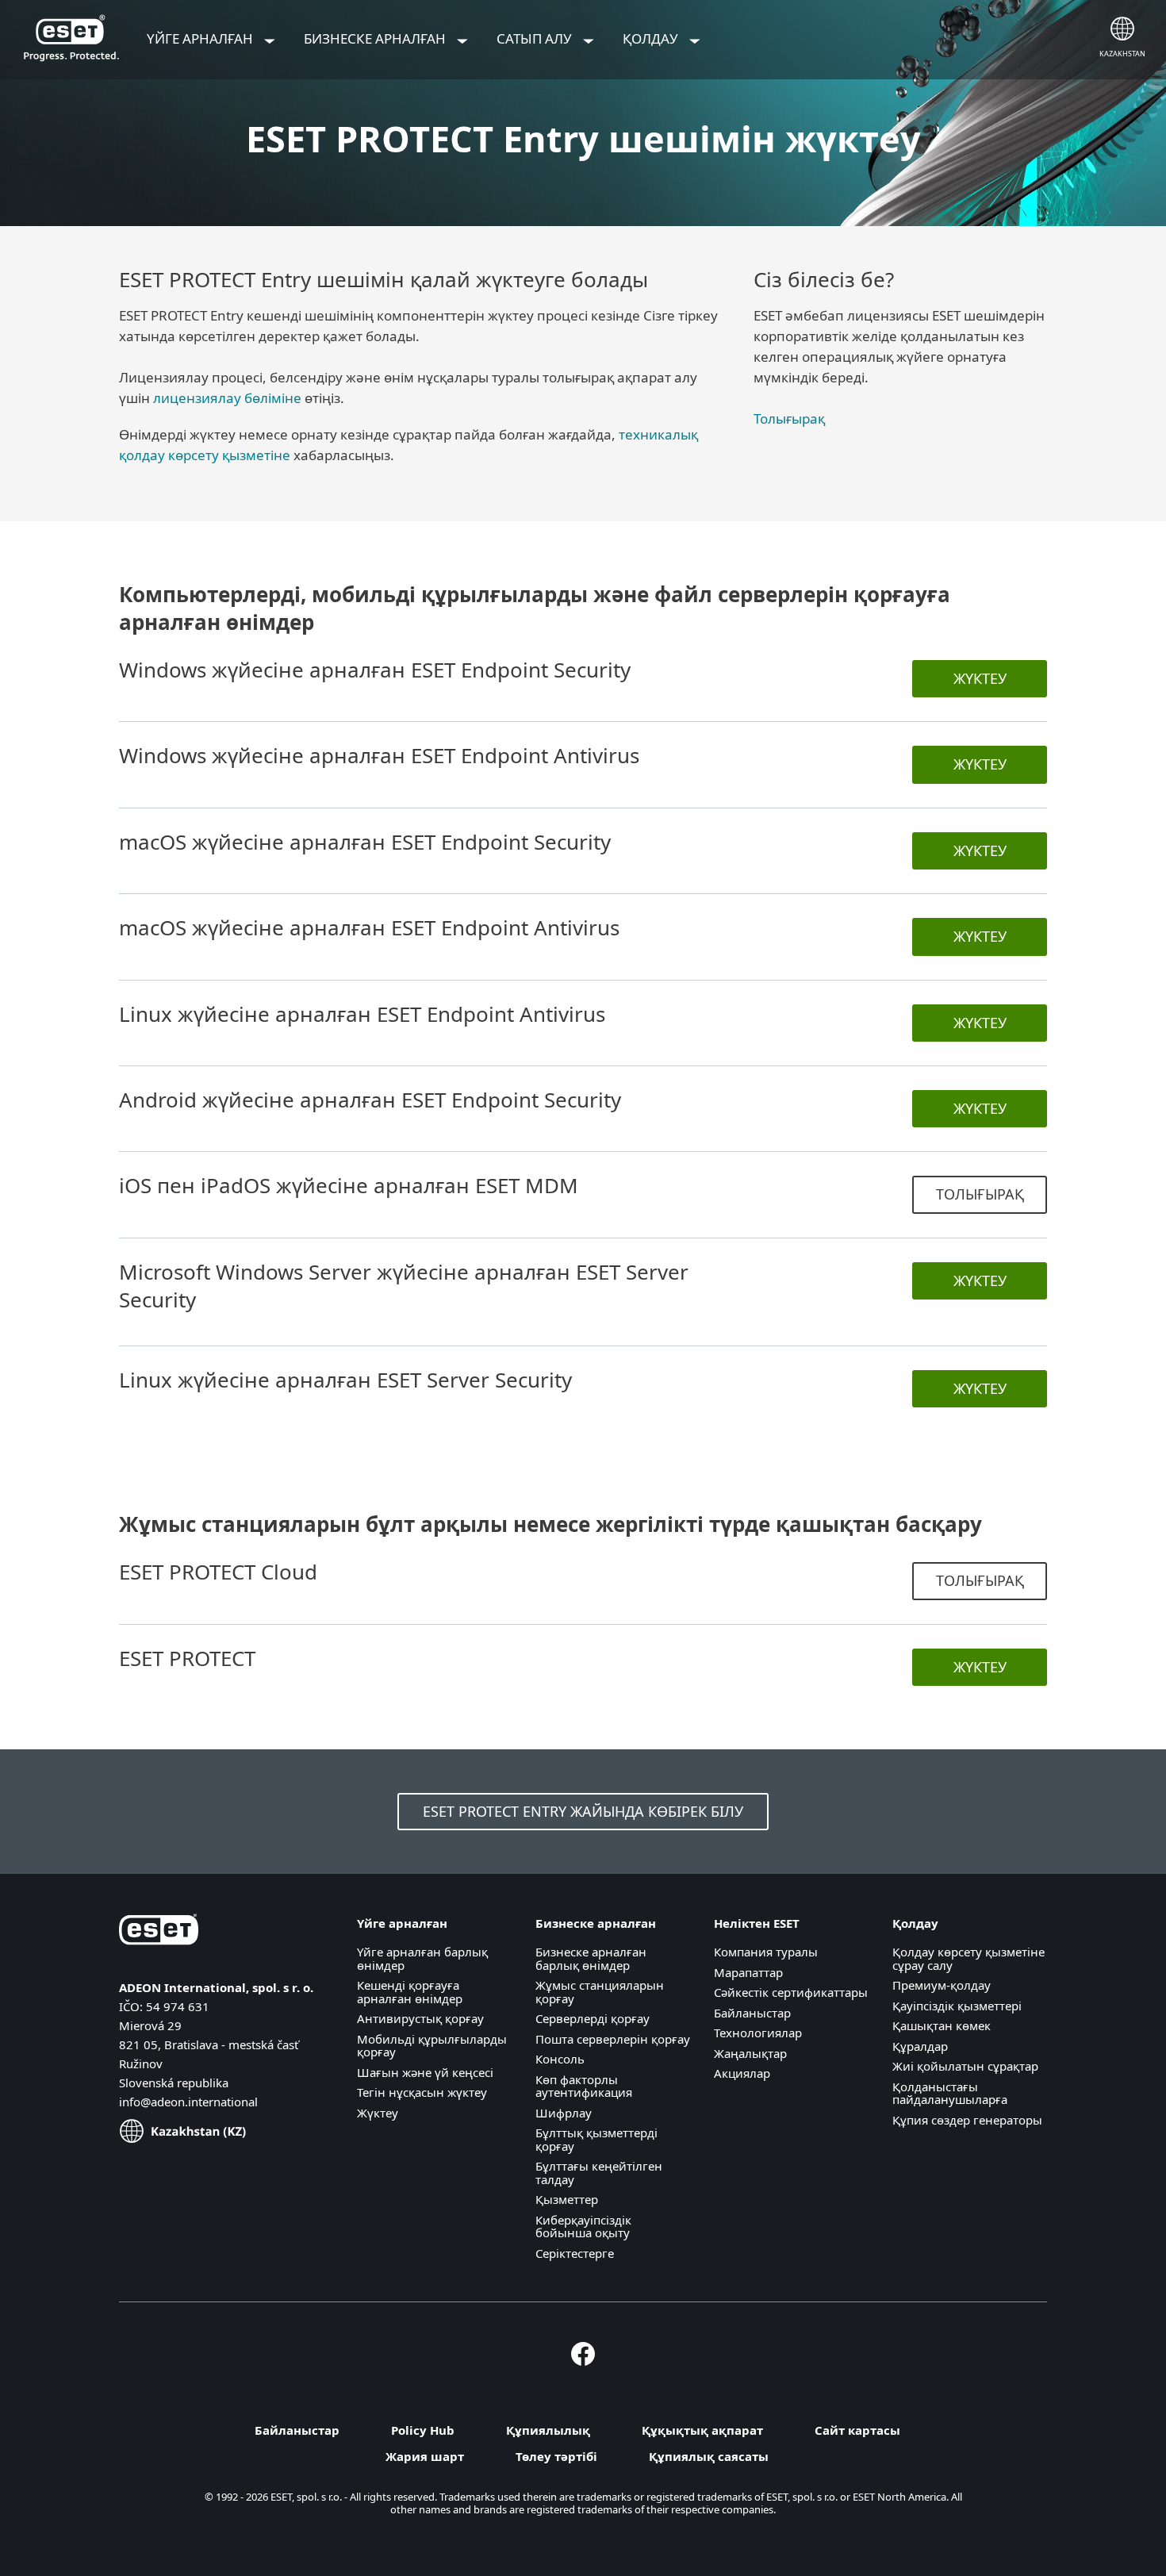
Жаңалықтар (750, 2053)
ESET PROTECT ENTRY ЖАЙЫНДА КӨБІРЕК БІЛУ (583, 1811)
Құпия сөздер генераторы (967, 2120)
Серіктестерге (575, 2253)
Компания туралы (766, 1952)
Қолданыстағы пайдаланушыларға (950, 2093)
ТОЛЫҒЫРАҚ (980, 1194)
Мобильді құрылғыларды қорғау (432, 2046)
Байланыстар (752, 2013)
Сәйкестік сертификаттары (791, 1992)
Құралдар (920, 2046)
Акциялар (742, 2073)
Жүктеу (378, 2113)
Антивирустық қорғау (420, 2018)
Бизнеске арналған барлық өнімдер (591, 1958)
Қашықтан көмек (942, 2025)
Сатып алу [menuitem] (536, 38)
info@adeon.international (188, 2102)
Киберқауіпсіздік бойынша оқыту (583, 2227)
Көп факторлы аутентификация (584, 2086)
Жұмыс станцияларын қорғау (600, 1992)
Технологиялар (758, 2033)
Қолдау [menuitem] (652, 38)
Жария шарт (425, 2456)
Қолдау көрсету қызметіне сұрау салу (968, 1958)
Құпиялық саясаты (709, 2456)
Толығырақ (789, 418)
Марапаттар (748, 1972)
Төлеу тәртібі (556, 2456)
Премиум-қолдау (942, 1985)
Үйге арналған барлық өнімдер (422, 1958)
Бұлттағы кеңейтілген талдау (599, 2173)
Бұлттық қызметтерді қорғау (596, 2139)
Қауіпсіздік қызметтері (957, 2006)
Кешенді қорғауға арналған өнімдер (410, 1992)
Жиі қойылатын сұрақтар (965, 2066)
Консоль (560, 2059)
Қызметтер (567, 2199)
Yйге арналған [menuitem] (201, 38)
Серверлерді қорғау (593, 2018)
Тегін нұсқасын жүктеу (422, 2092)
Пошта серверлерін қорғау (613, 2039)
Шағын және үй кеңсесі (425, 2072)
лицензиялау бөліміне (227, 398)
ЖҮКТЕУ (980, 678)
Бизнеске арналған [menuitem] (376, 38)
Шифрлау (564, 2113)
